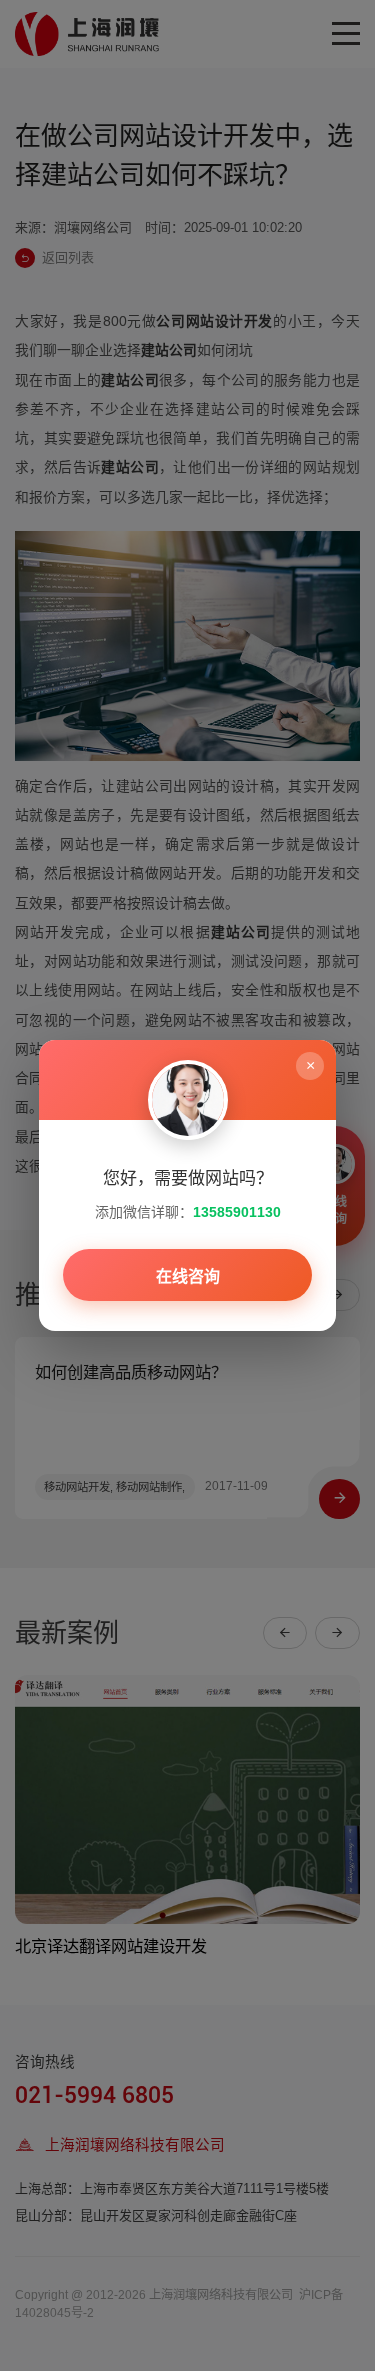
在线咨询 (188, 1276)
